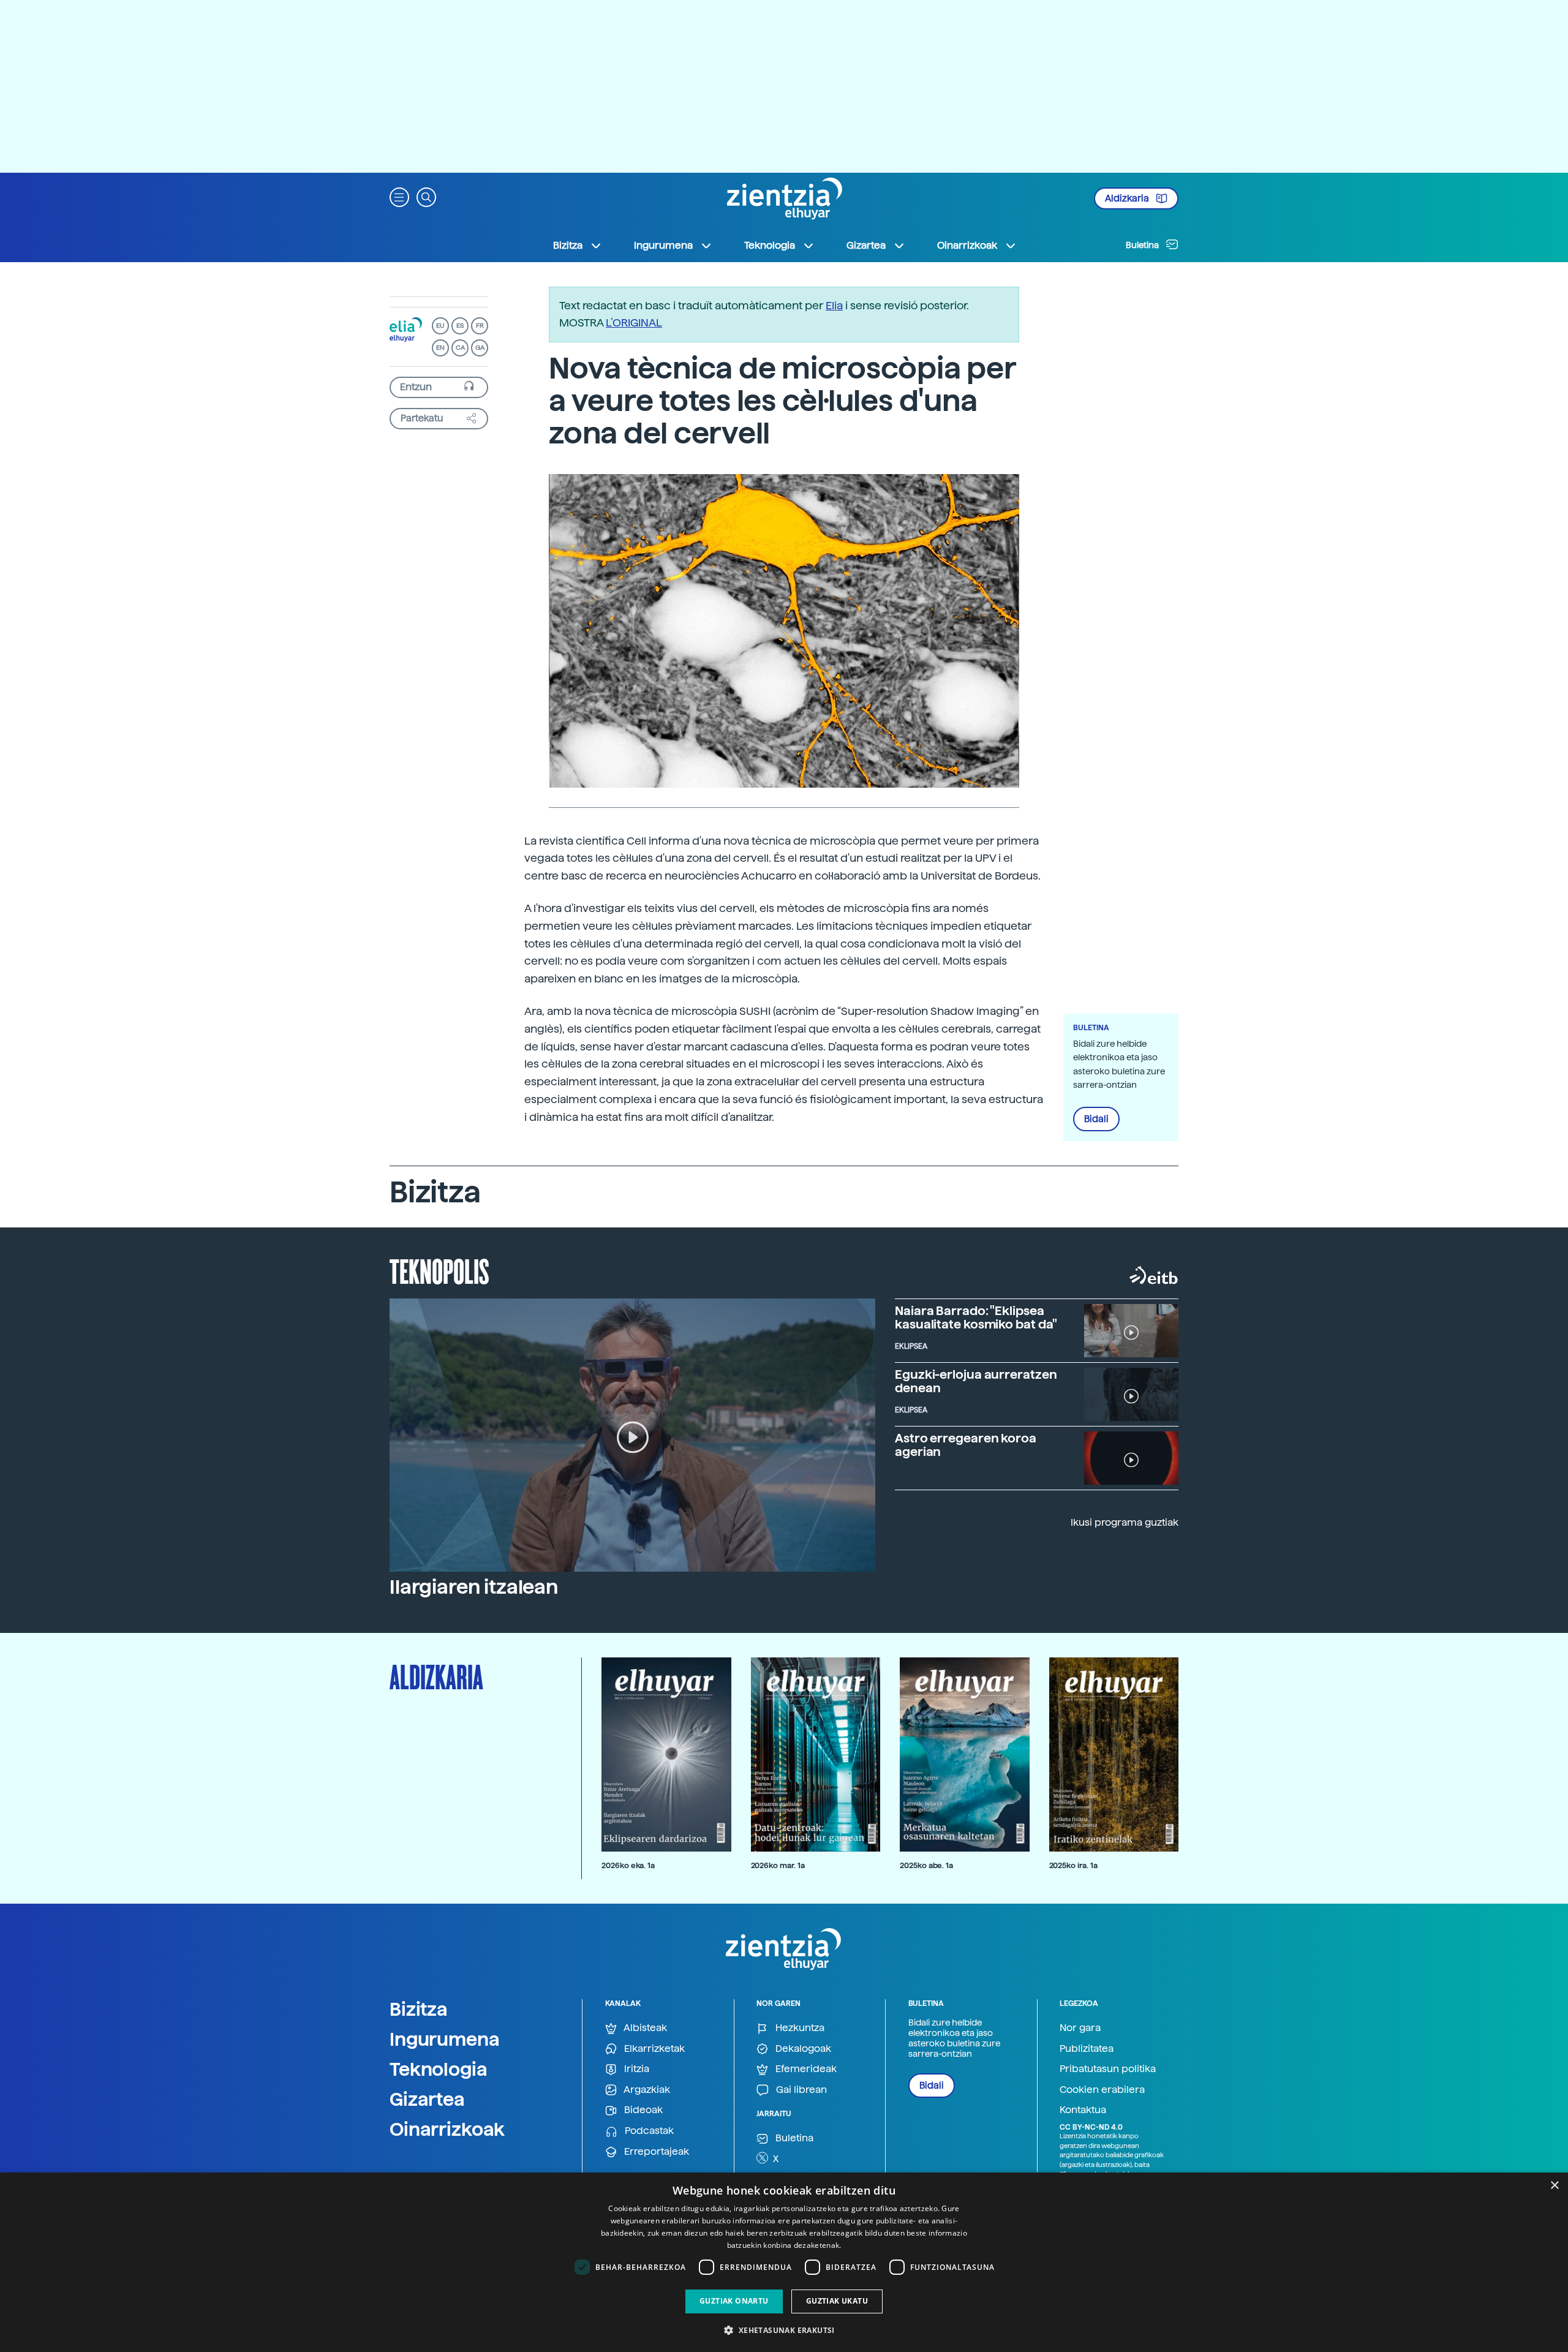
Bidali (1096, 1119)
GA (480, 348)
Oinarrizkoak (447, 2129)
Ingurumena (445, 2039)
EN (440, 348)
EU (440, 326)
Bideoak (642, 2110)
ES (460, 326)
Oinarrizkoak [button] (967, 245)
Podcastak (648, 2131)
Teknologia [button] (770, 245)
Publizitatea (1087, 2049)
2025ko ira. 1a (1073, 1865)
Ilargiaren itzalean (474, 1587)
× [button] (1554, 2186)
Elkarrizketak (653, 2049)
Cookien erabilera (1102, 2090)
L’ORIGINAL (634, 322)
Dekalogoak (802, 2049)
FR (480, 326)
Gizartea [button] (866, 245)
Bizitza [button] (568, 245)
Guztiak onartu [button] (734, 2301)
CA (460, 348)
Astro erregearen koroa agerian (966, 1445)
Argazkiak (646, 2090)
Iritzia (635, 2069)
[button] (399, 196)
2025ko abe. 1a (926, 1865)
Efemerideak (805, 2069)
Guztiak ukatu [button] (837, 2301)
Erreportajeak (655, 2151)
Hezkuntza (799, 2028)
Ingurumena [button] (663, 245)
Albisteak (644, 2028)
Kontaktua (1083, 2110)
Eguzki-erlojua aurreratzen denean (976, 1381)
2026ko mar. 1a (778, 1865)
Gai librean (800, 2090)
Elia (834, 305)
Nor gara (1080, 2028)
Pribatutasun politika (1108, 2069)
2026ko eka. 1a (628, 1865)
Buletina (1143, 245)
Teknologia (439, 2069)
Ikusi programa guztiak (1125, 1522)
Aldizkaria (1128, 198)
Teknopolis (439, 1270)
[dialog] (784, 2262)
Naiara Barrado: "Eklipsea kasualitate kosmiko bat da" (976, 1317)
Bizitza (419, 2009)
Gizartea (427, 2099)
